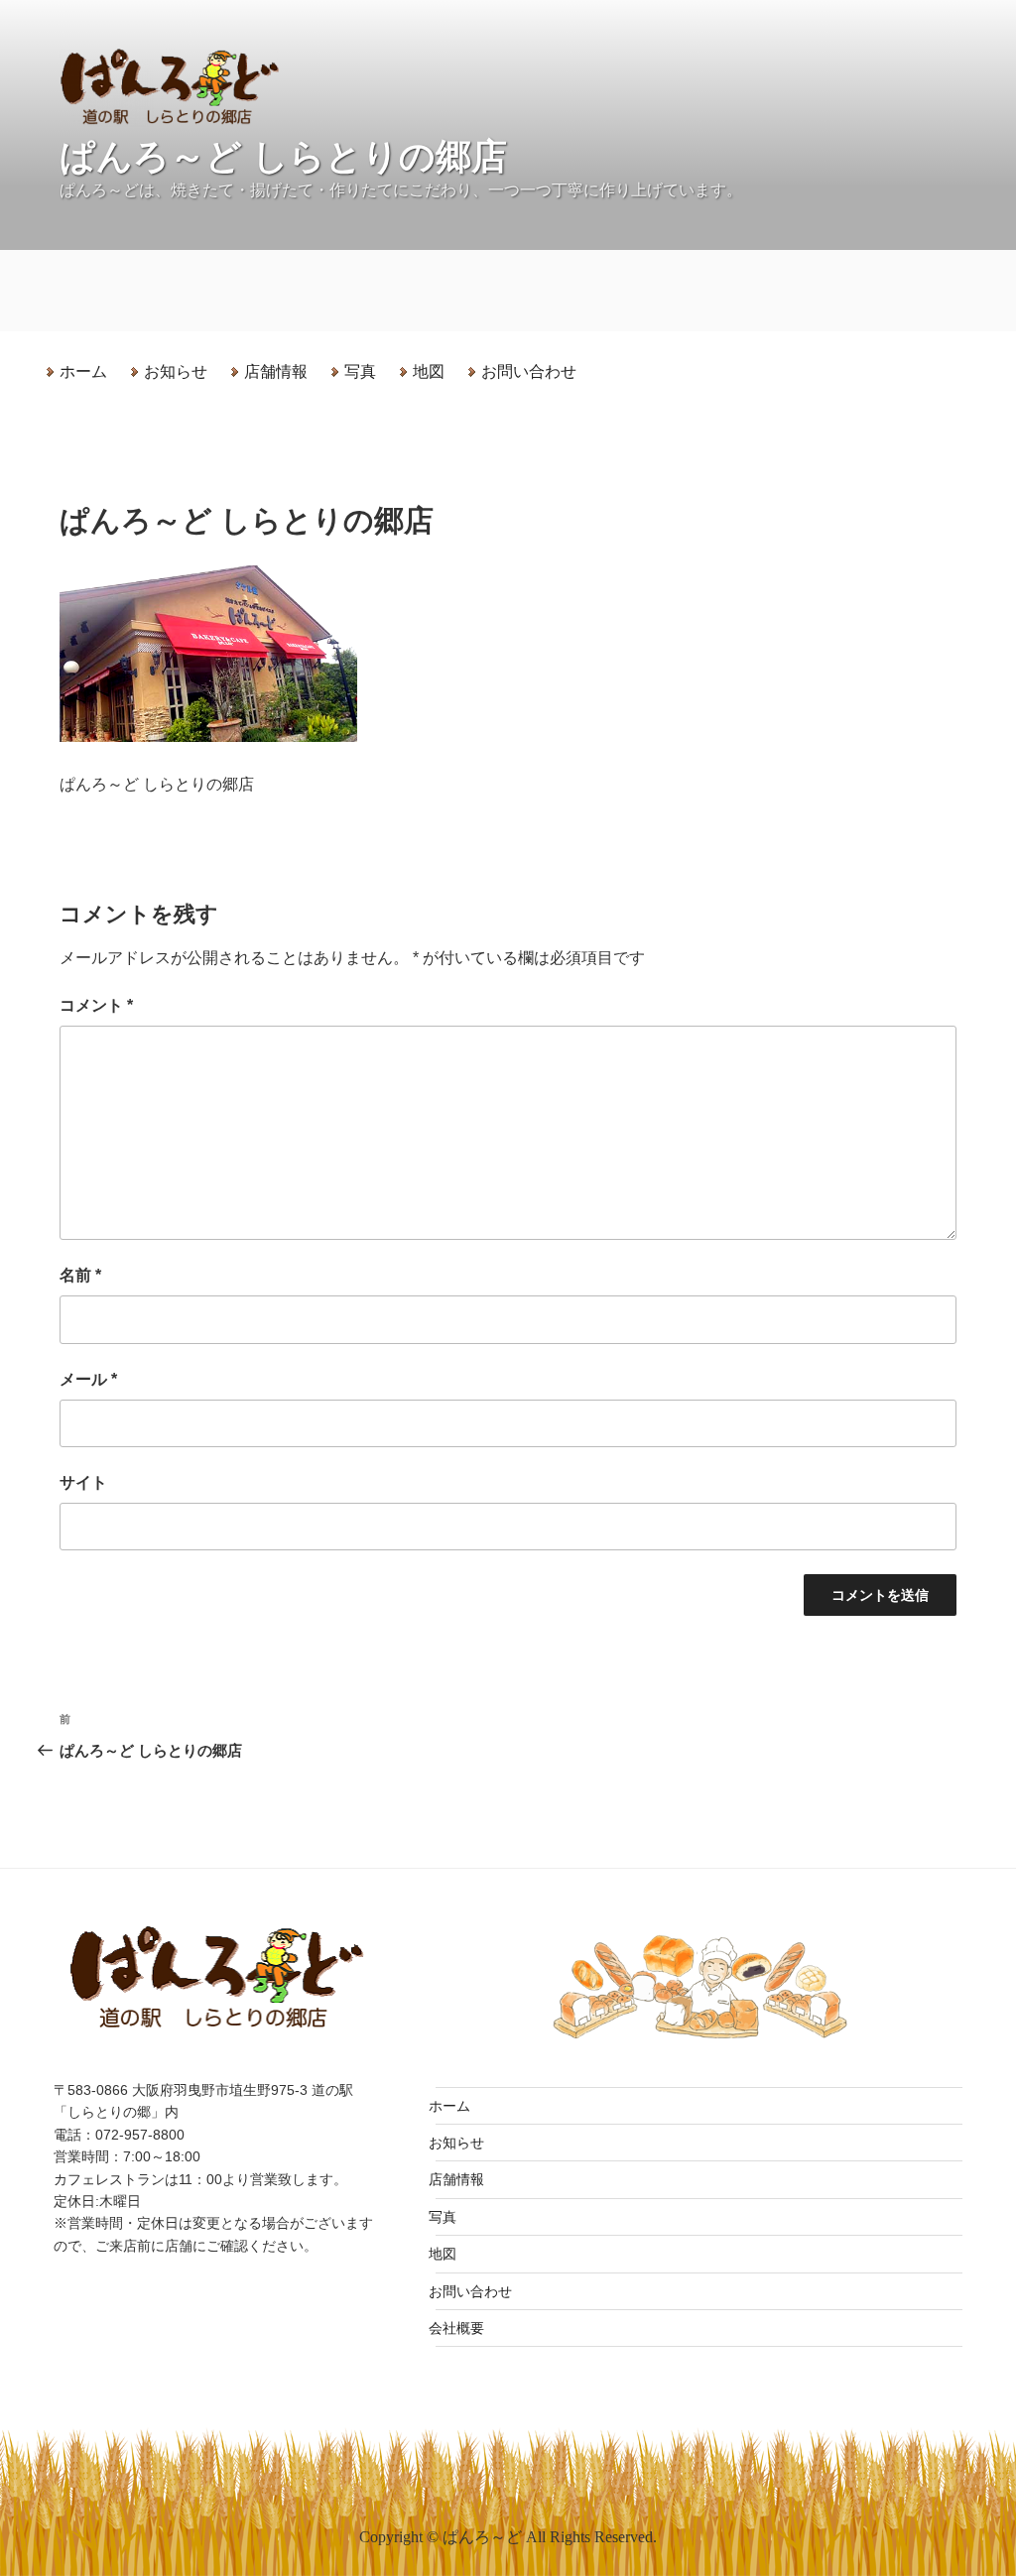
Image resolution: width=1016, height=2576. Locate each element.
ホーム (83, 371)
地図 (429, 371)
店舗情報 (276, 371)
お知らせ (176, 371)
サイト (83, 1482)
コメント (96, 1005)
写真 (360, 371)
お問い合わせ (529, 371)
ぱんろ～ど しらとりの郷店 (283, 156)
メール (88, 1379)
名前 (80, 1275)
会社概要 (456, 2328)
